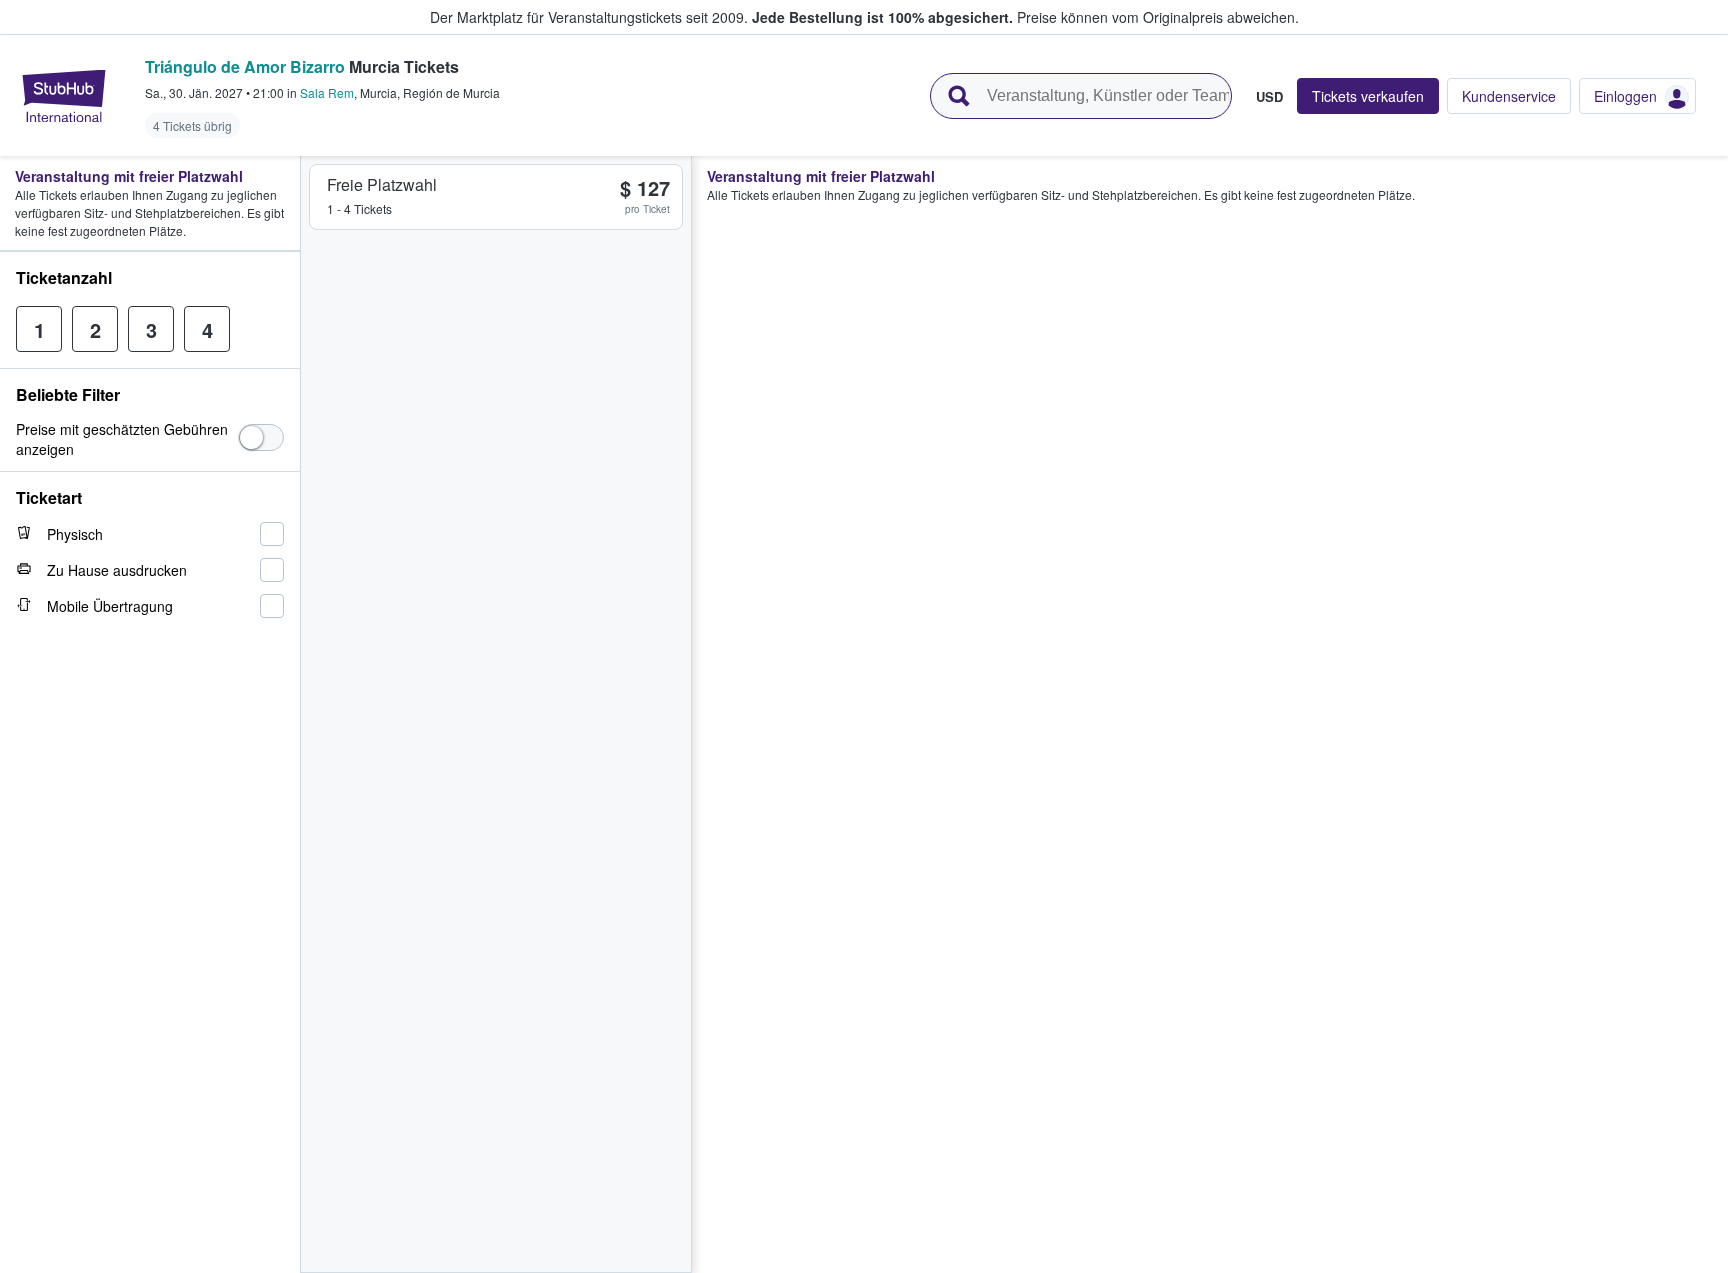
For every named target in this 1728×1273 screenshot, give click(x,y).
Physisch (75, 534)
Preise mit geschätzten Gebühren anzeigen (122, 439)
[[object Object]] (261, 437)
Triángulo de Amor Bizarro (245, 66)
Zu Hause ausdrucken (117, 570)
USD (1269, 96)
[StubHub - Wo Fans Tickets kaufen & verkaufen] (64, 96)
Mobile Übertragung (110, 606)
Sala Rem (327, 92)
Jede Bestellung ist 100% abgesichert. (882, 17)
